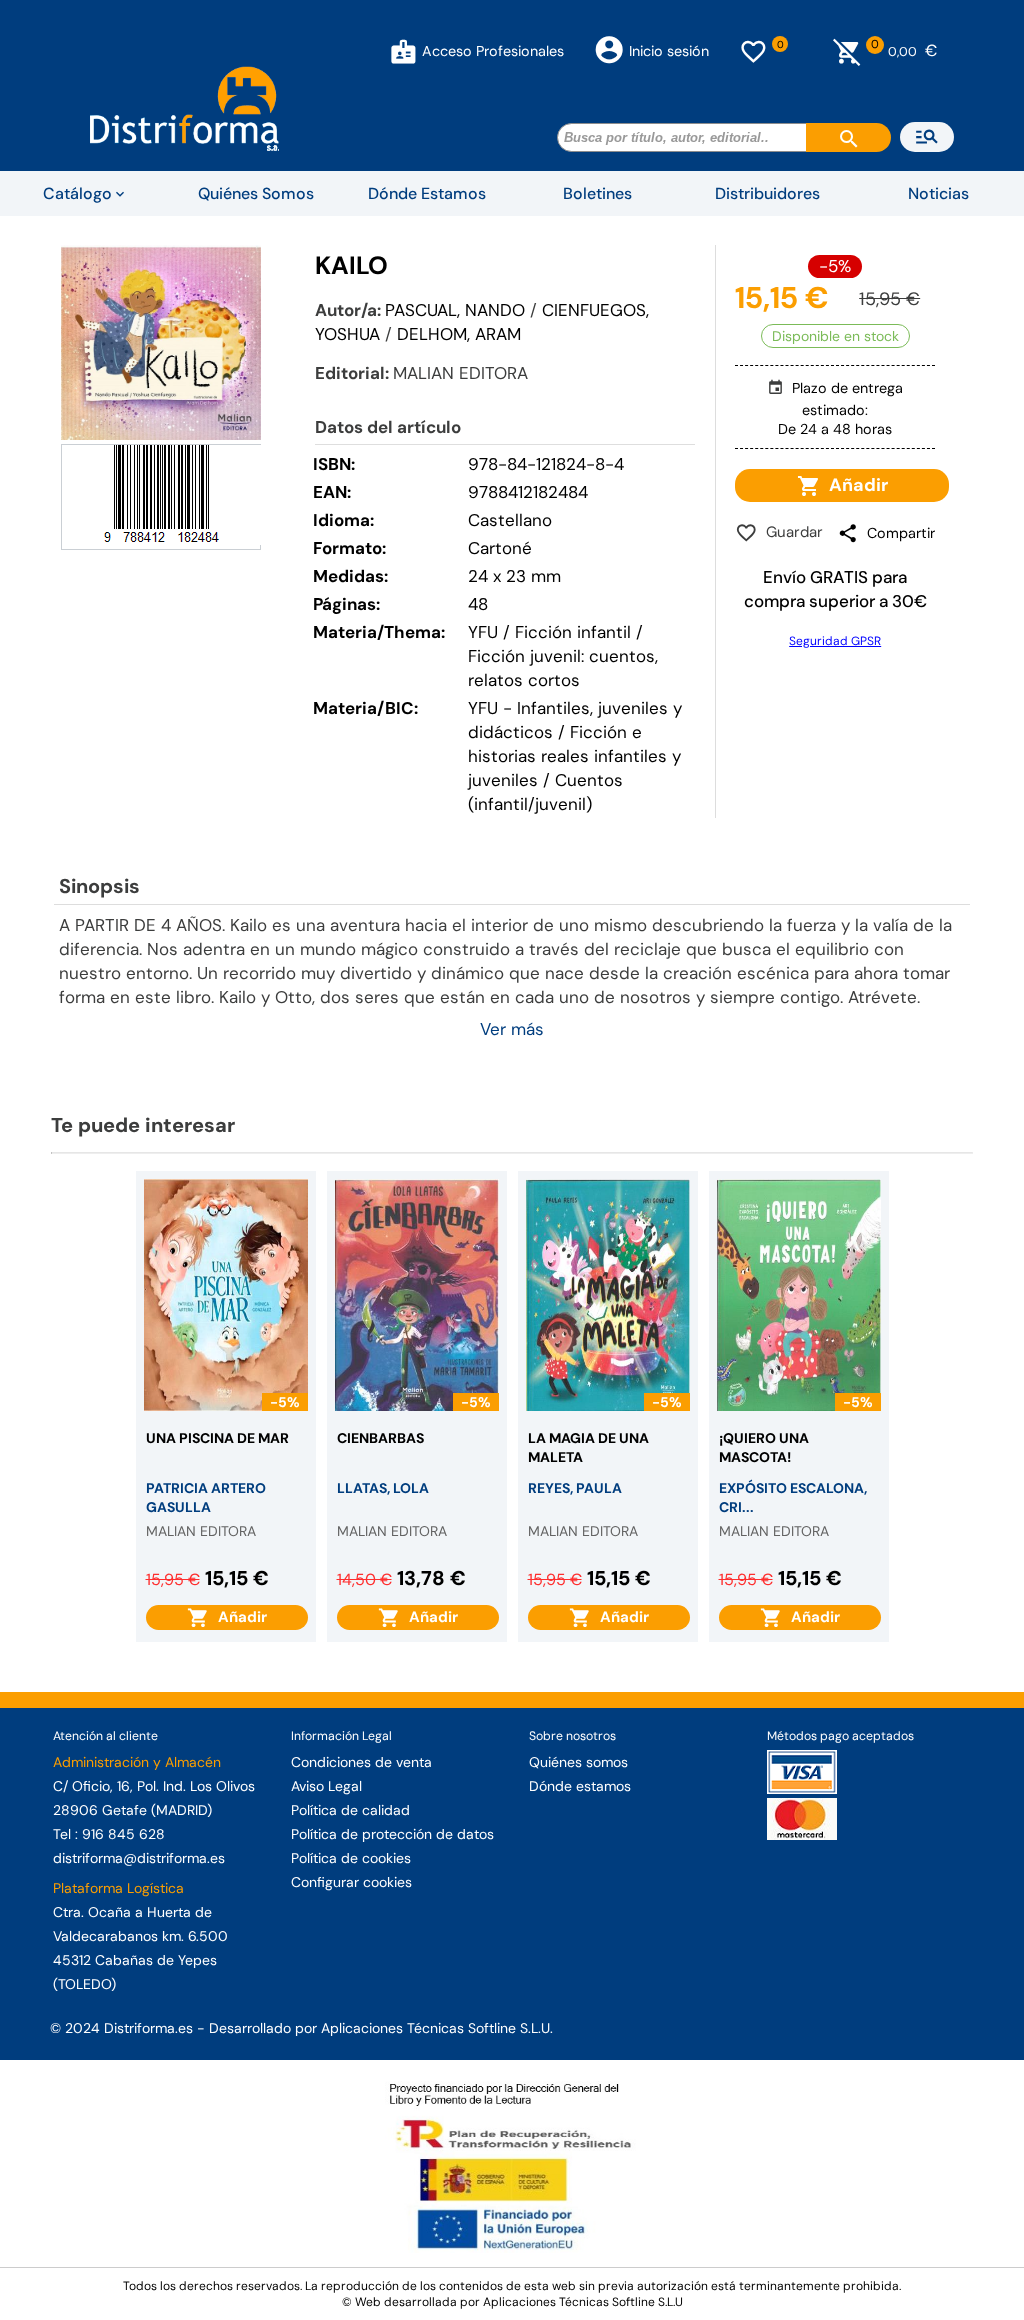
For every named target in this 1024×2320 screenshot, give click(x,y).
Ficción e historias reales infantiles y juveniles (574, 756)
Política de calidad (350, 1810)
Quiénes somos (578, 1762)
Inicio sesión (669, 51)
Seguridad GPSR (835, 641)
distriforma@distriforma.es (139, 1858)
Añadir (854, 485)
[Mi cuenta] (403, 51)
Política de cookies (351, 1858)
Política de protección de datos (392, 1834)
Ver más (512, 1029)
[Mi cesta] (847, 51)
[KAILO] (161, 342)
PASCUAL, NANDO (455, 310)
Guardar (790, 532)
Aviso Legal (326, 1786)
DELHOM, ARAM (459, 334)
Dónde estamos (580, 1786)
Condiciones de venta (361, 1762)
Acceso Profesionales (493, 51)
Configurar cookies (351, 1882)
